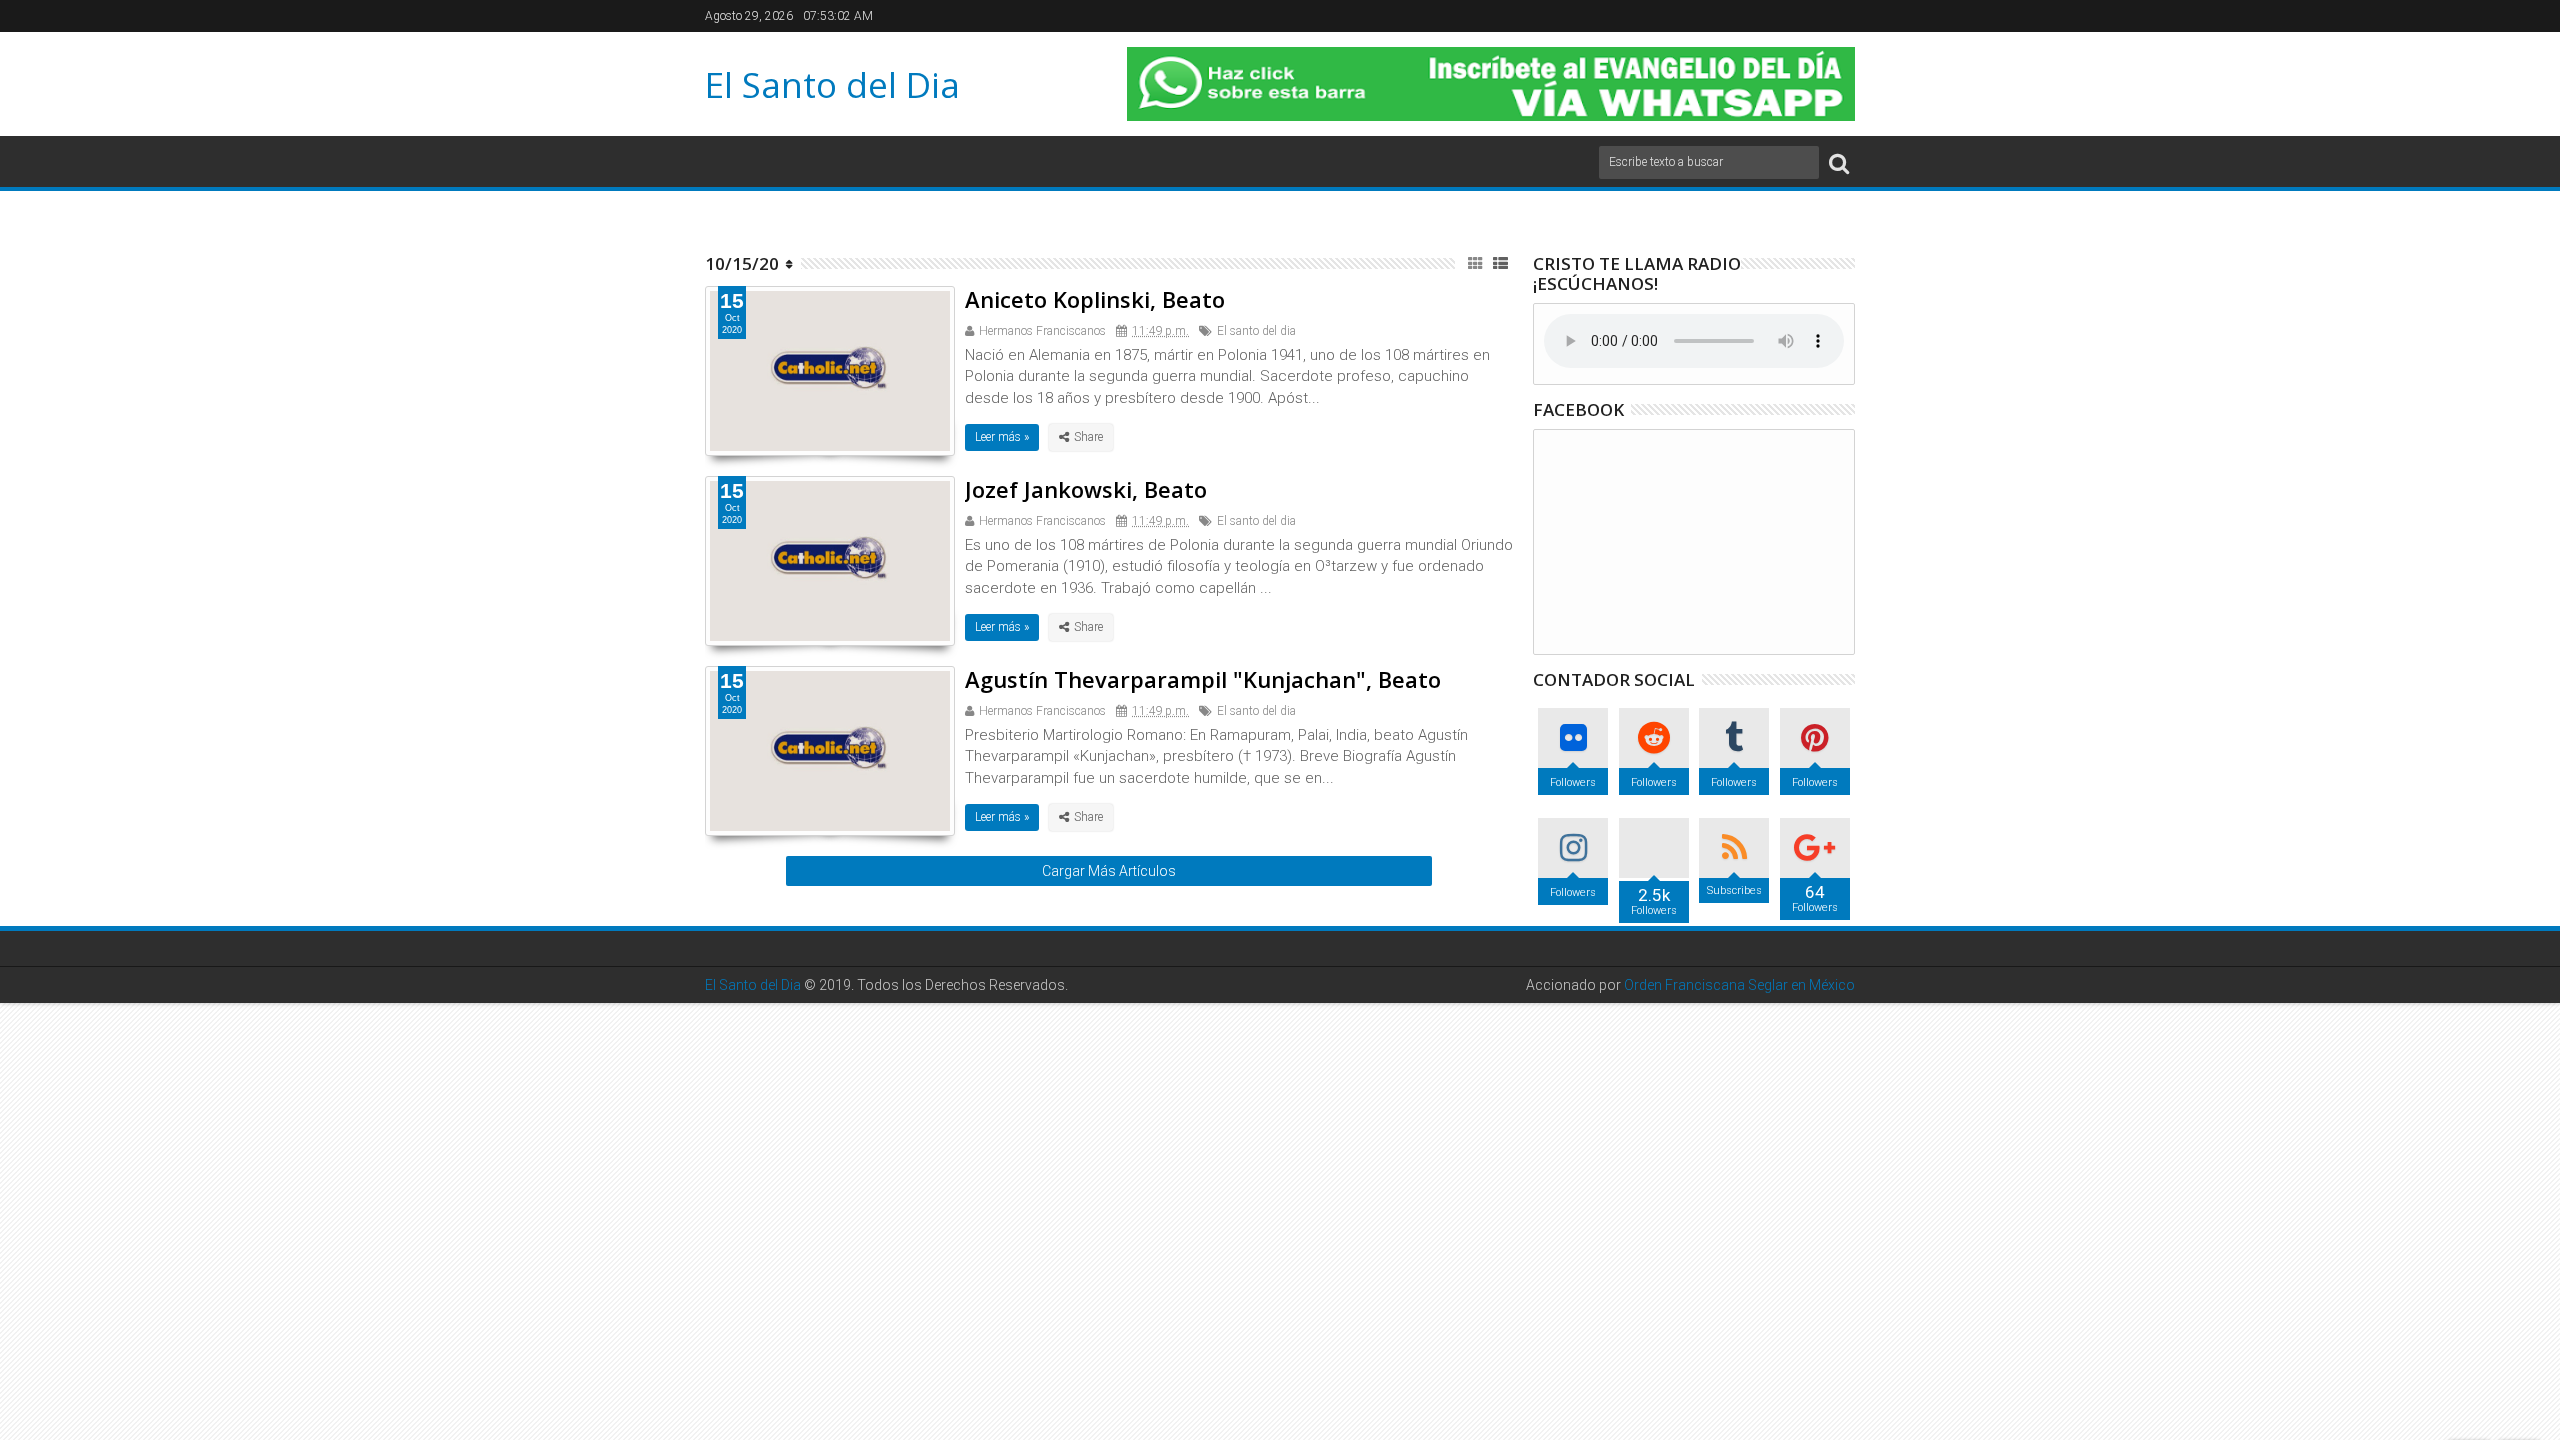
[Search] (1839, 162)
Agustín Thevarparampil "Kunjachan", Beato (1203, 679)
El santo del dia (1256, 331)
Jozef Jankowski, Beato (1086, 489)
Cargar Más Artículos (1109, 871)
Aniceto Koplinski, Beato (1095, 299)
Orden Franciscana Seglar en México (1739, 985)
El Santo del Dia (832, 84)
